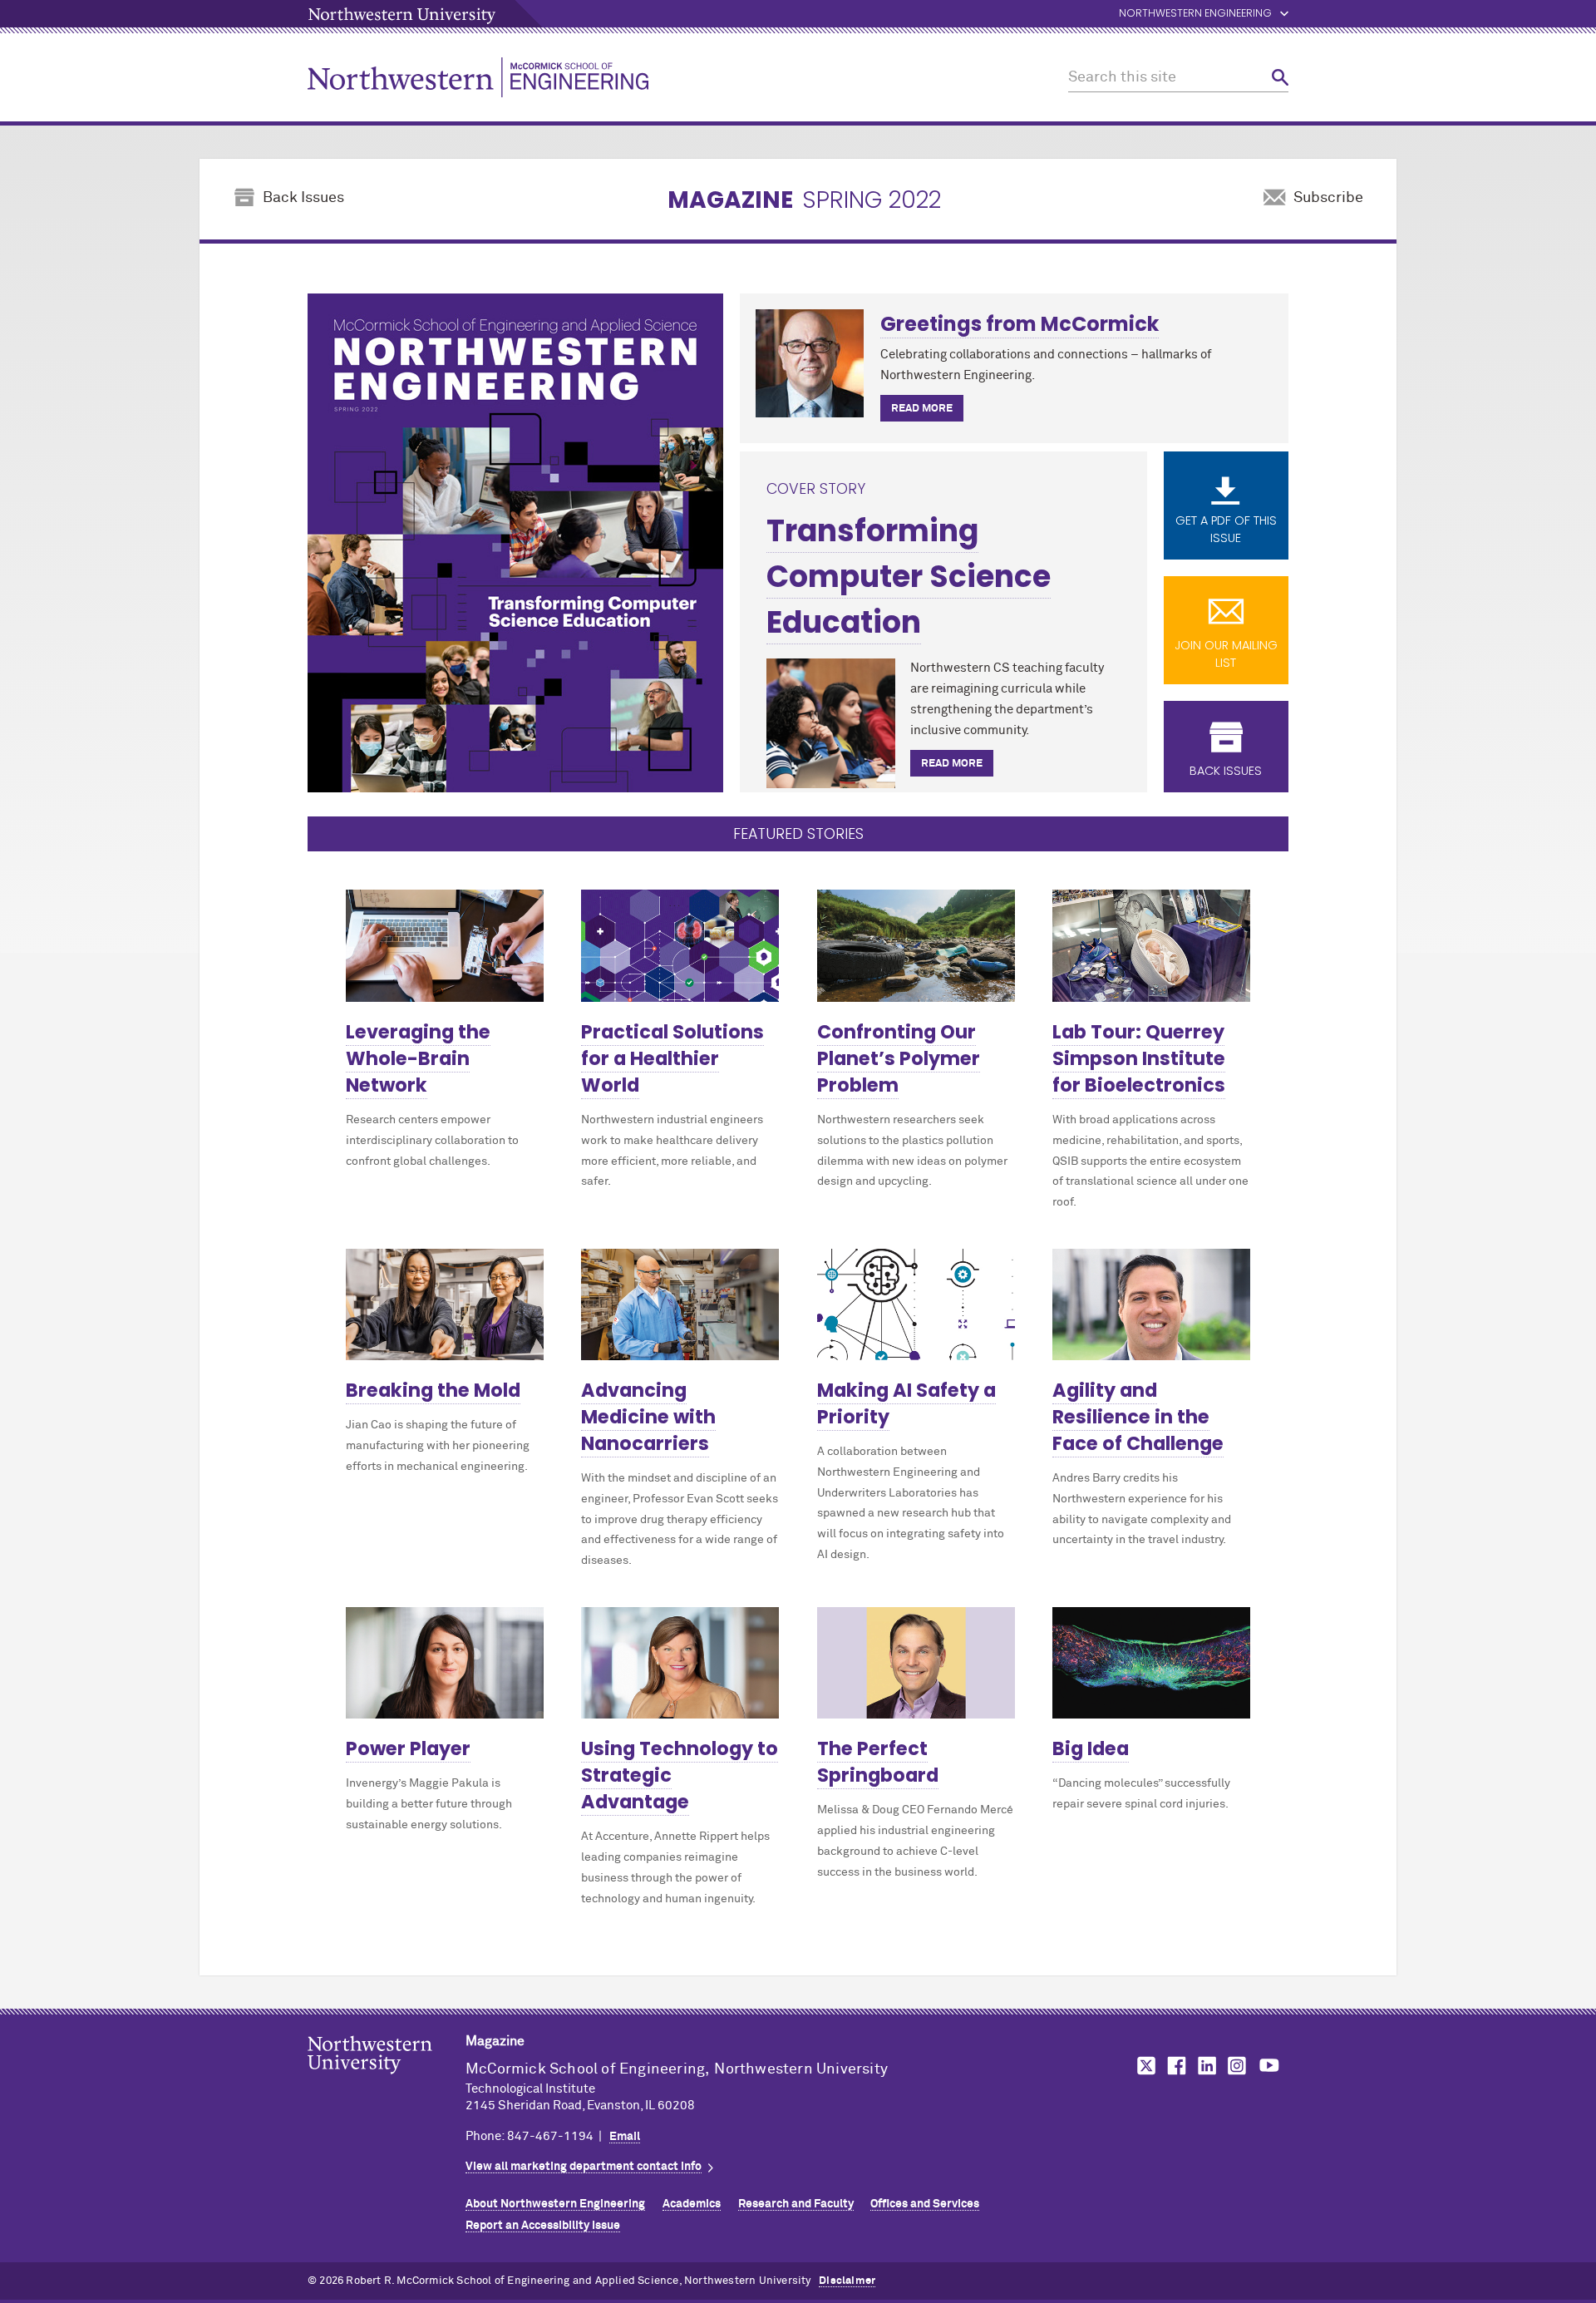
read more (922, 409)
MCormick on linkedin (1206, 2066)
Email (625, 2137)
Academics (692, 2204)
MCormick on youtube (1269, 2066)
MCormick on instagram (1238, 2066)
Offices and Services (925, 2204)
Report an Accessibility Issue (543, 2226)
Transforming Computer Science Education (909, 577)
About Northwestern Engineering (555, 2204)
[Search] (1280, 78)
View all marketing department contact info (584, 2167)
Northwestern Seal (387, 2081)
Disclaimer (847, 2281)
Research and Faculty (796, 2204)
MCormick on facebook (1175, 2066)
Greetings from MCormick (1020, 324)
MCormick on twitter (1143, 2066)
